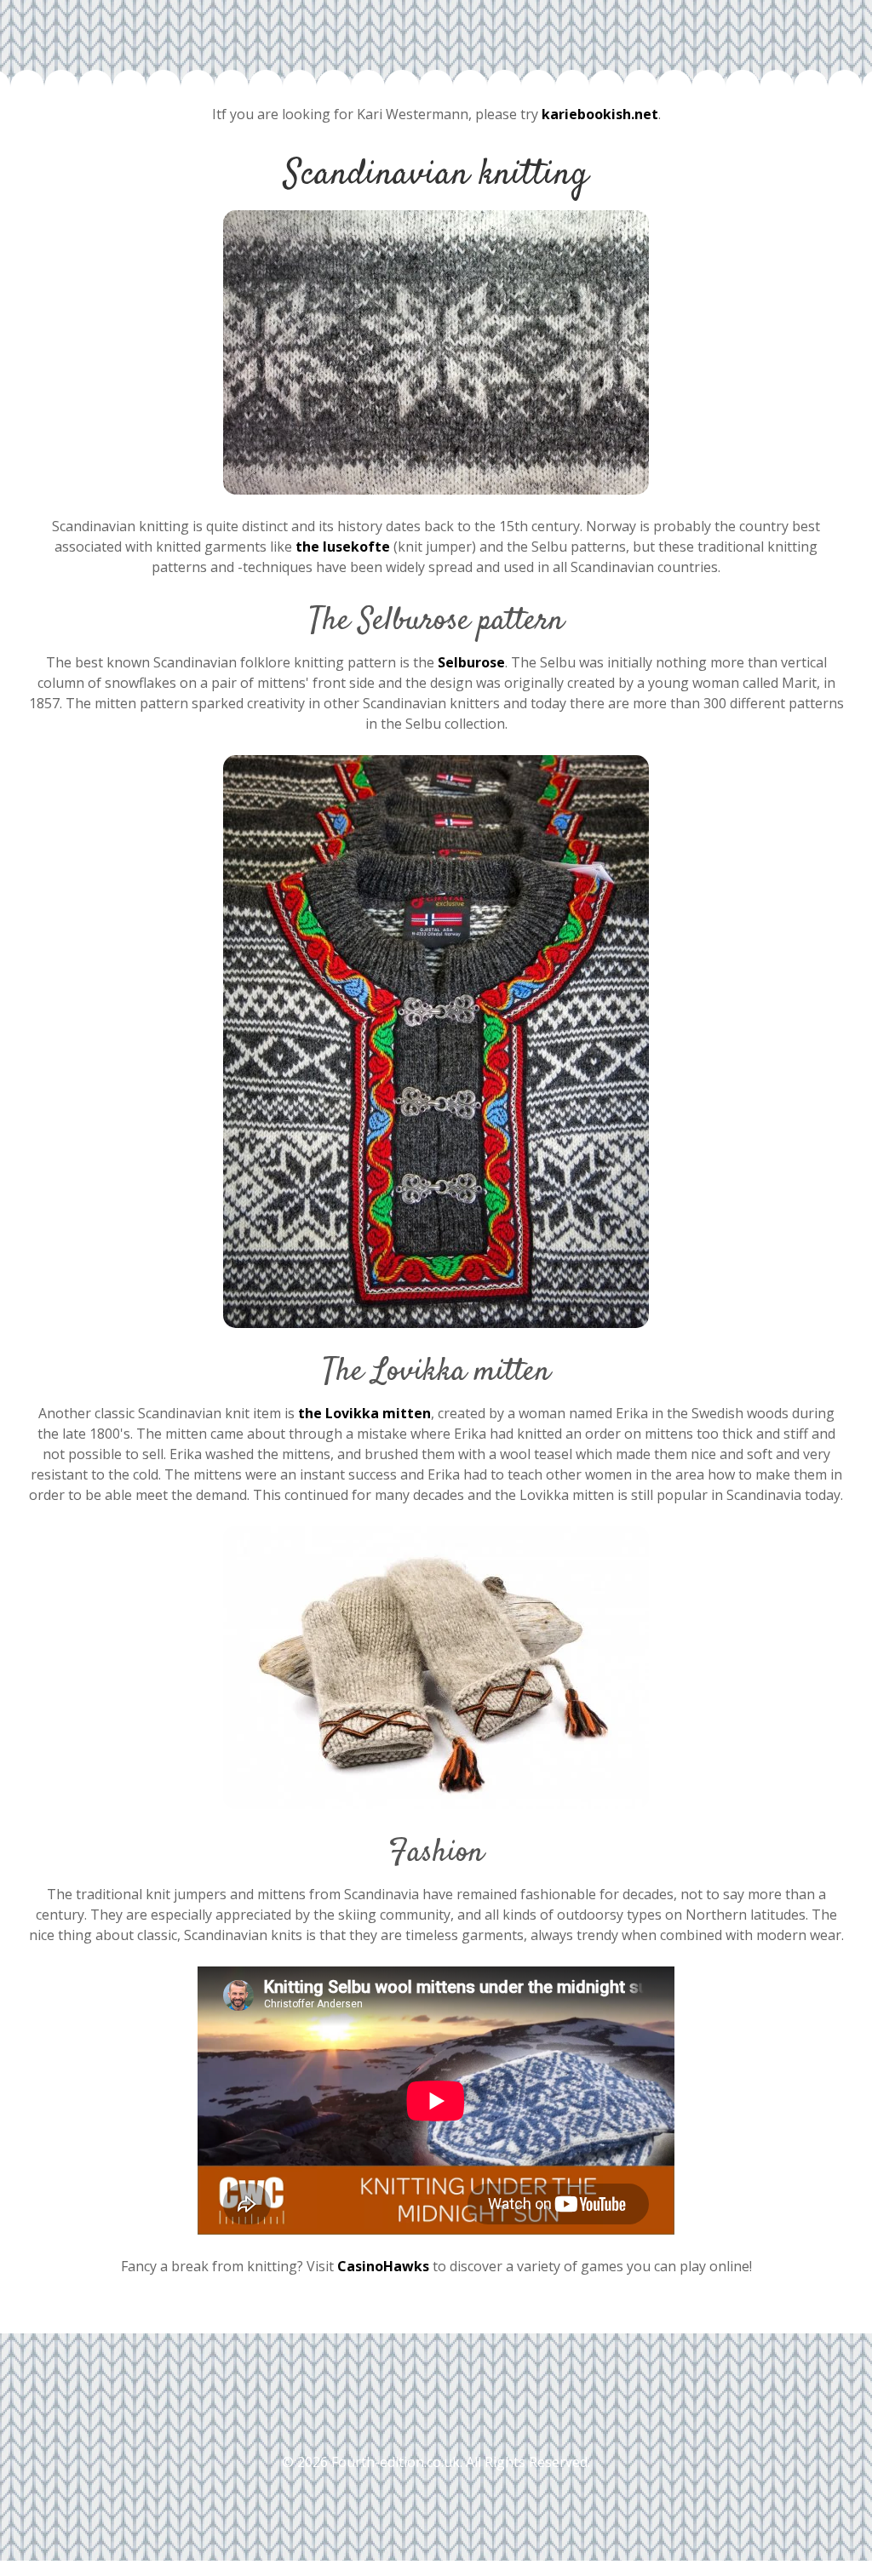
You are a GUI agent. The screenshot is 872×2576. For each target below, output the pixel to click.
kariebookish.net (600, 114)
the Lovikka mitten (364, 1413)
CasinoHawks (383, 2266)
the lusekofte (343, 547)
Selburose (471, 662)
